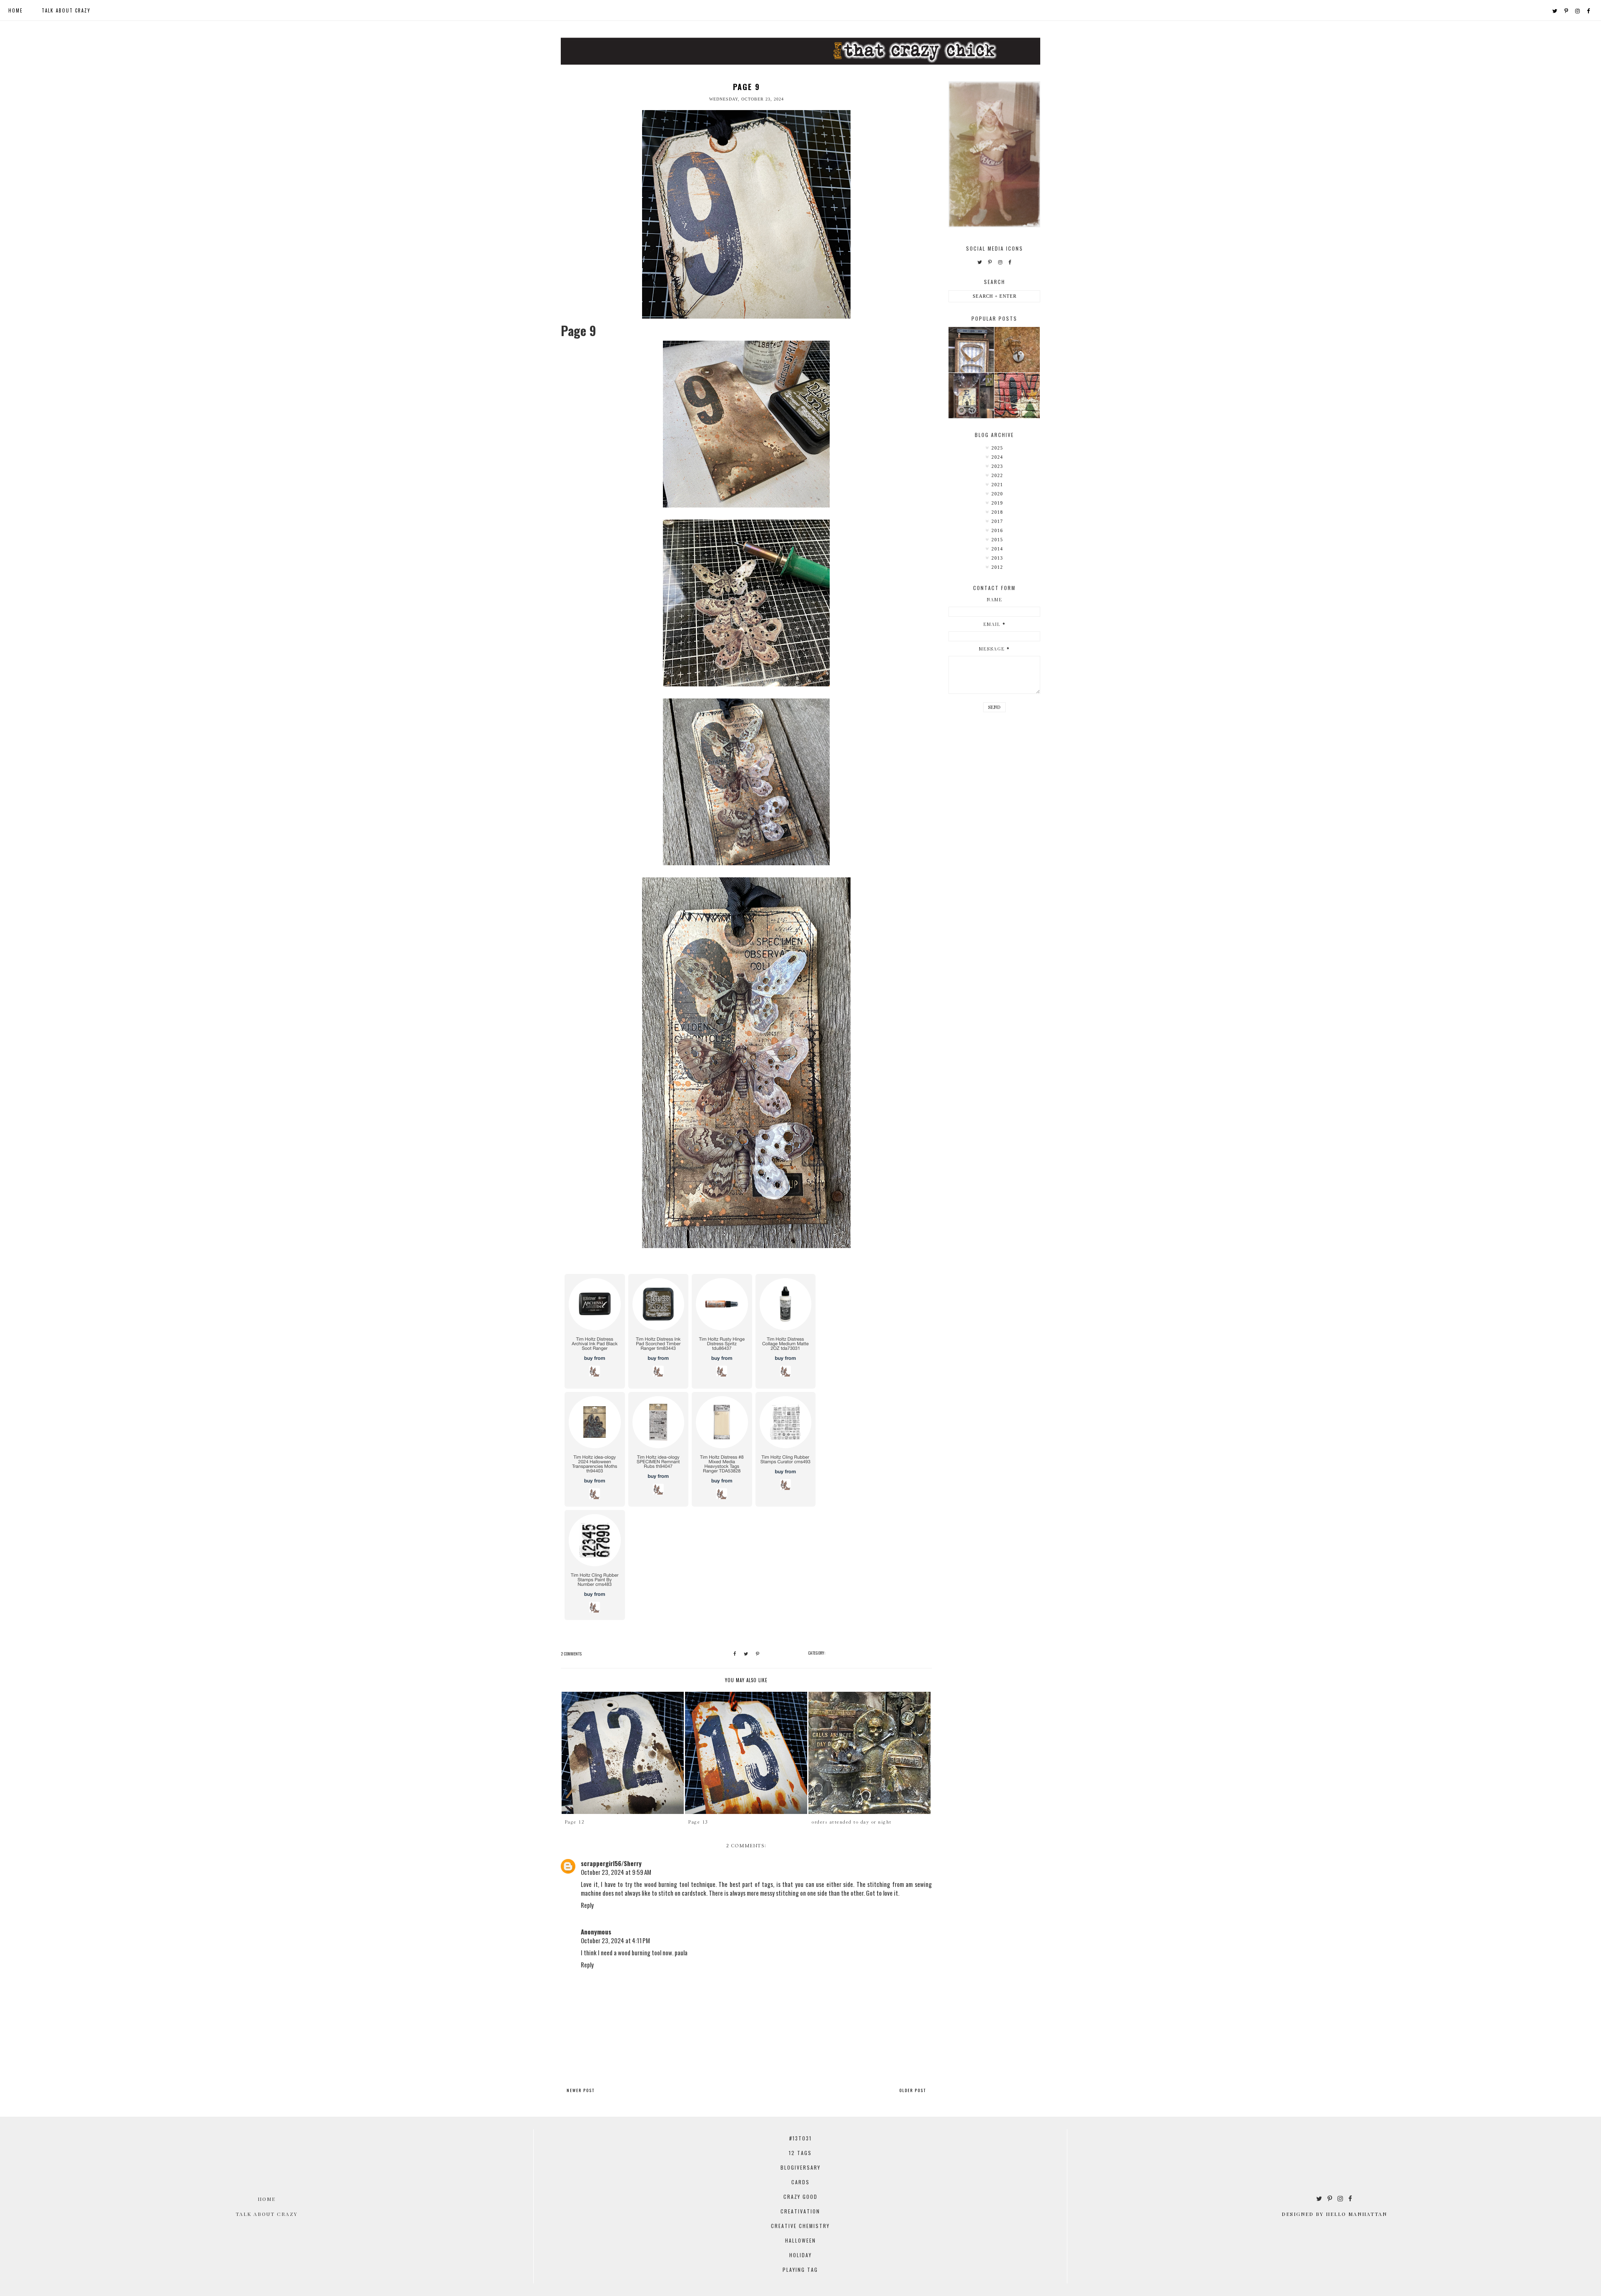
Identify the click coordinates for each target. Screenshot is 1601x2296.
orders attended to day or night (852, 1822)
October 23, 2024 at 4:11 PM (615, 1940)
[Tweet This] (746, 1654)
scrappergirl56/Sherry (611, 1863)
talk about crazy (66, 10)
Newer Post (581, 2090)
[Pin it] (758, 1654)
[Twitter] (1555, 10)
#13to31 (800, 2138)
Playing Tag (800, 2270)
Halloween (800, 2240)
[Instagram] (1578, 10)
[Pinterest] (1567, 10)
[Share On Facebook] (735, 1654)
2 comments (571, 1654)
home (16, 10)
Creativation (800, 2211)
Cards (800, 2182)
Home (267, 2199)
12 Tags (800, 2153)
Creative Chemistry (800, 2226)
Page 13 (698, 1822)
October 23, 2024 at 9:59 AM (616, 1872)
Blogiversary (800, 2167)
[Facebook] (1589, 10)
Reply (587, 1905)
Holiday (800, 2255)
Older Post (913, 2090)
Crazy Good (800, 2197)
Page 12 (575, 1822)
